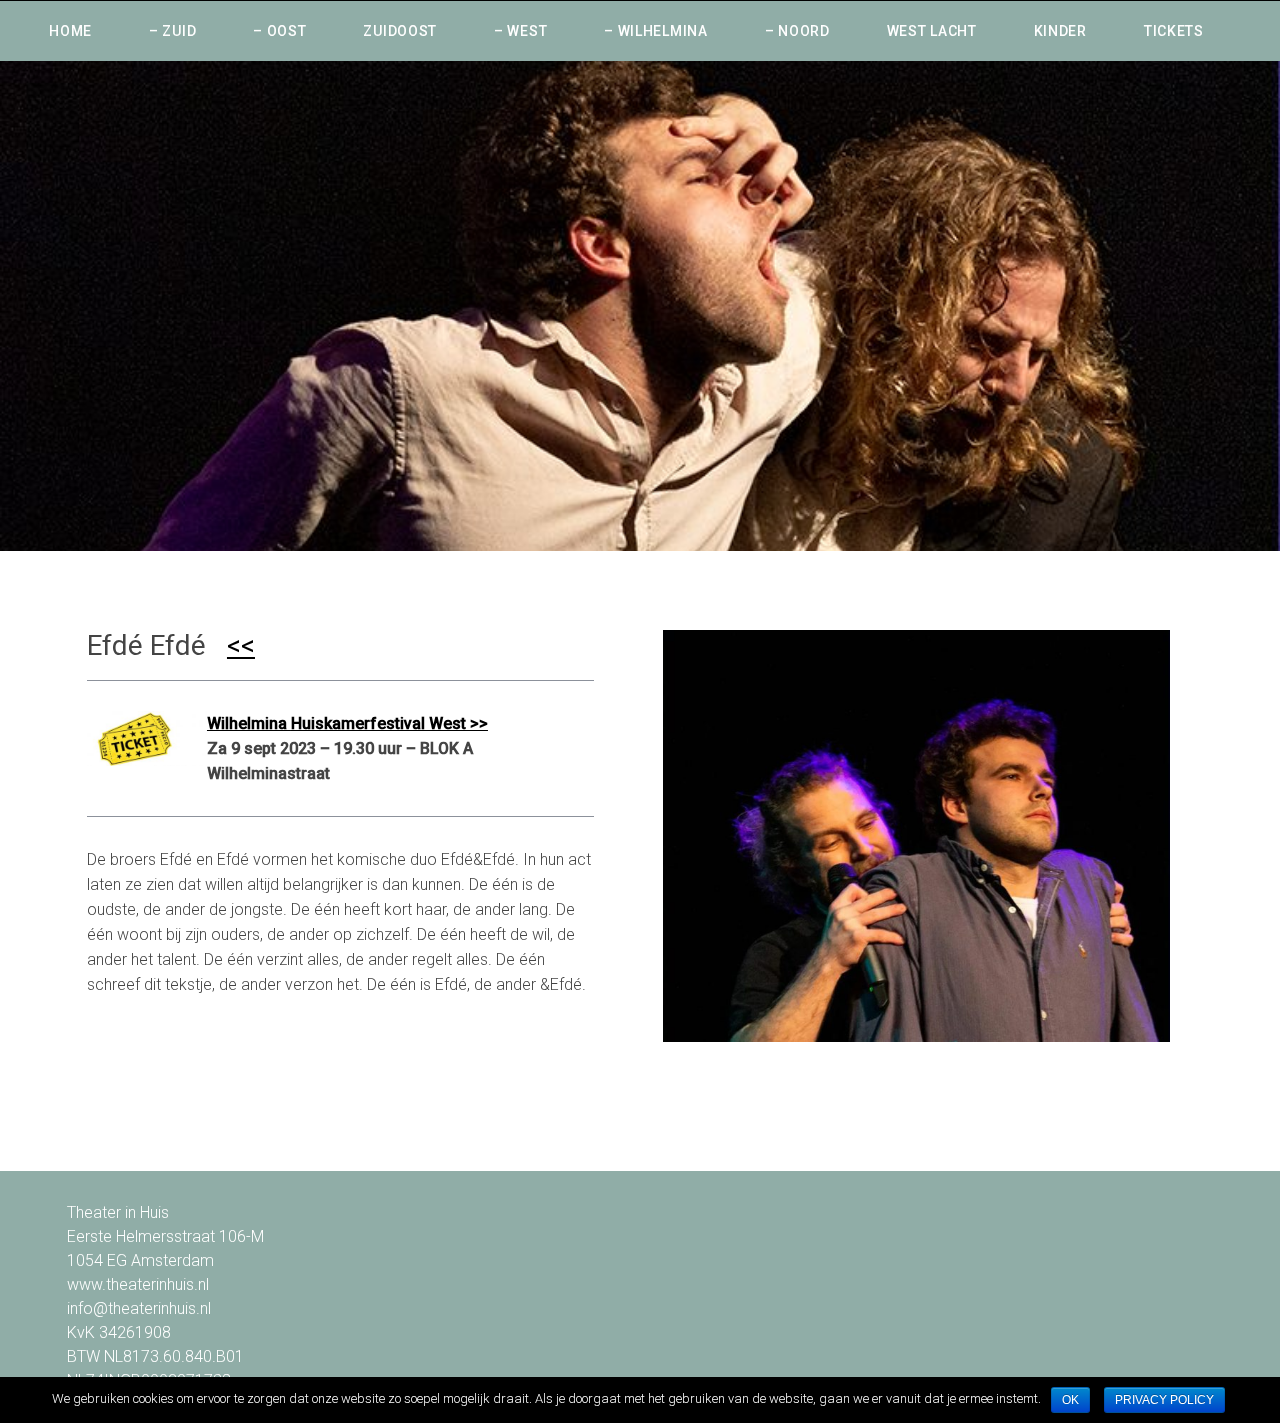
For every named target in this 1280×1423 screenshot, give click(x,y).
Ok (1070, 1400)
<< (241, 645)
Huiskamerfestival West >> (389, 723)
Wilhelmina (249, 723)
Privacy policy (1164, 1400)
